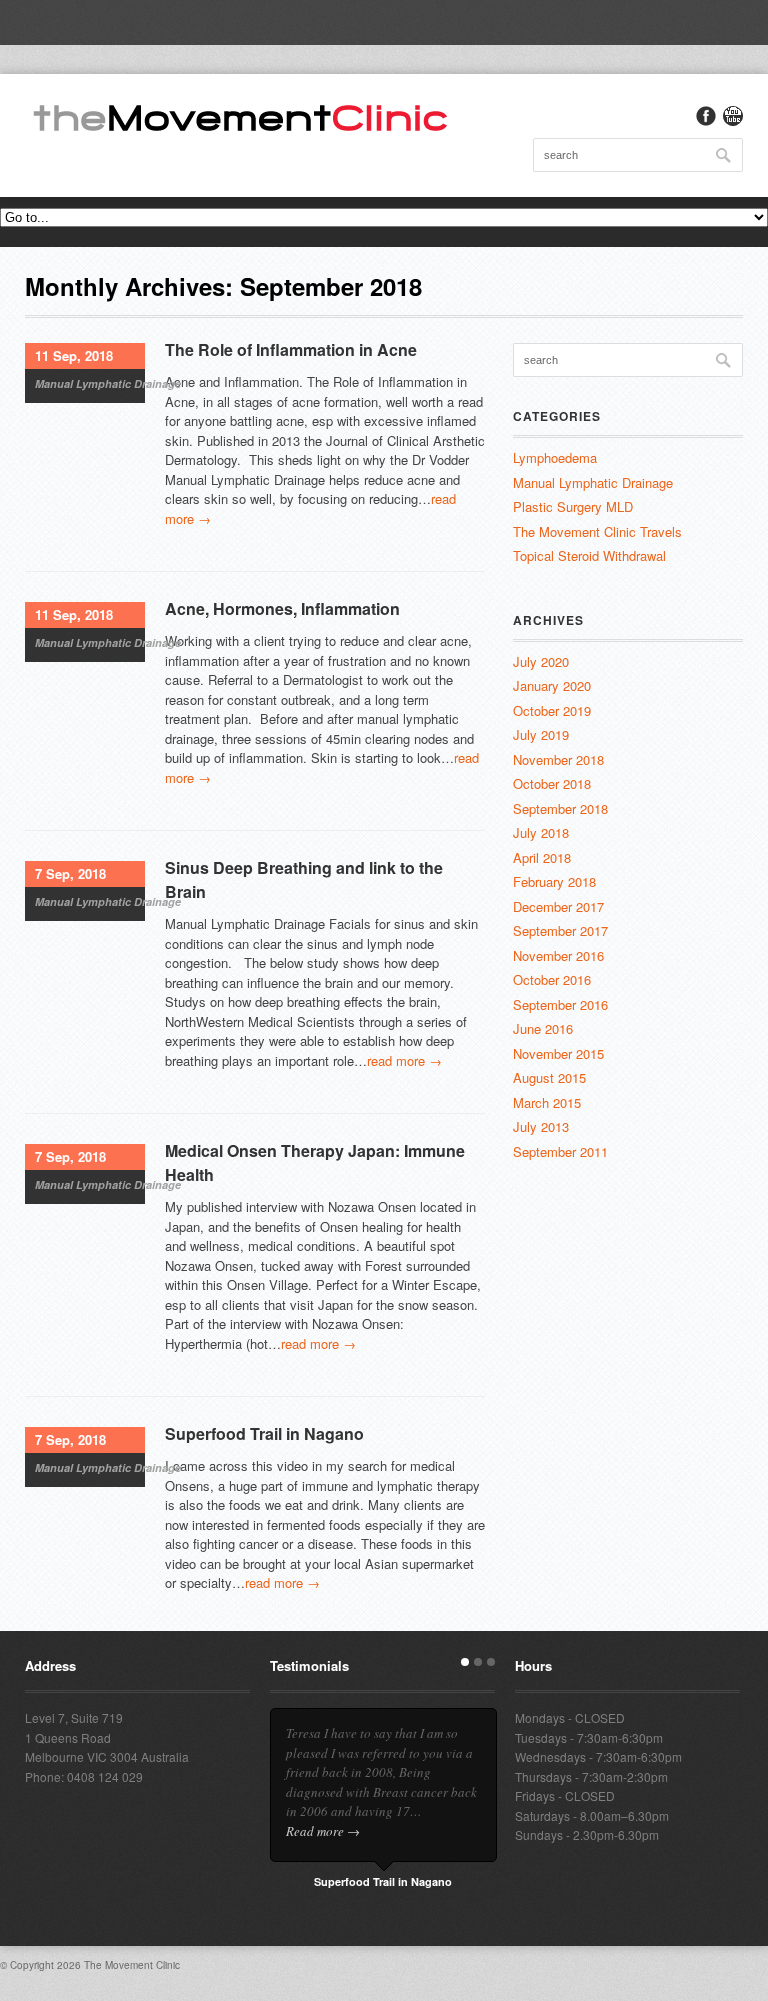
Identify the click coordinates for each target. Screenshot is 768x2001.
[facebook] (706, 116)
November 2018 (558, 759)
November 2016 (558, 955)
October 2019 (552, 710)
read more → (404, 1060)
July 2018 (541, 832)
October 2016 (552, 979)
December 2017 (558, 906)
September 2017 (560, 930)
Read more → (323, 1831)
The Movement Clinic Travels (597, 531)
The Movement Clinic (132, 1965)
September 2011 (560, 1151)
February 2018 (554, 881)
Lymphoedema (555, 457)
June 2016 (543, 1028)
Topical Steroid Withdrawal (589, 555)
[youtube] (733, 116)
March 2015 (547, 1102)
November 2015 (558, 1053)
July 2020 (541, 661)
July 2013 (541, 1126)
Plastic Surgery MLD (573, 506)
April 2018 (542, 857)
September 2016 (560, 1004)
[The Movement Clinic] (240, 116)
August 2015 (549, 1077)
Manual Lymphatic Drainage (108, 383)
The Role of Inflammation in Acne (291, 349)
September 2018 (560, 808)
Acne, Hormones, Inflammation (282, 608)
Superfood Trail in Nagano (264, 1433)
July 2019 (541, 734)
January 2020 (552, 685)
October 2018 (552, 783)
